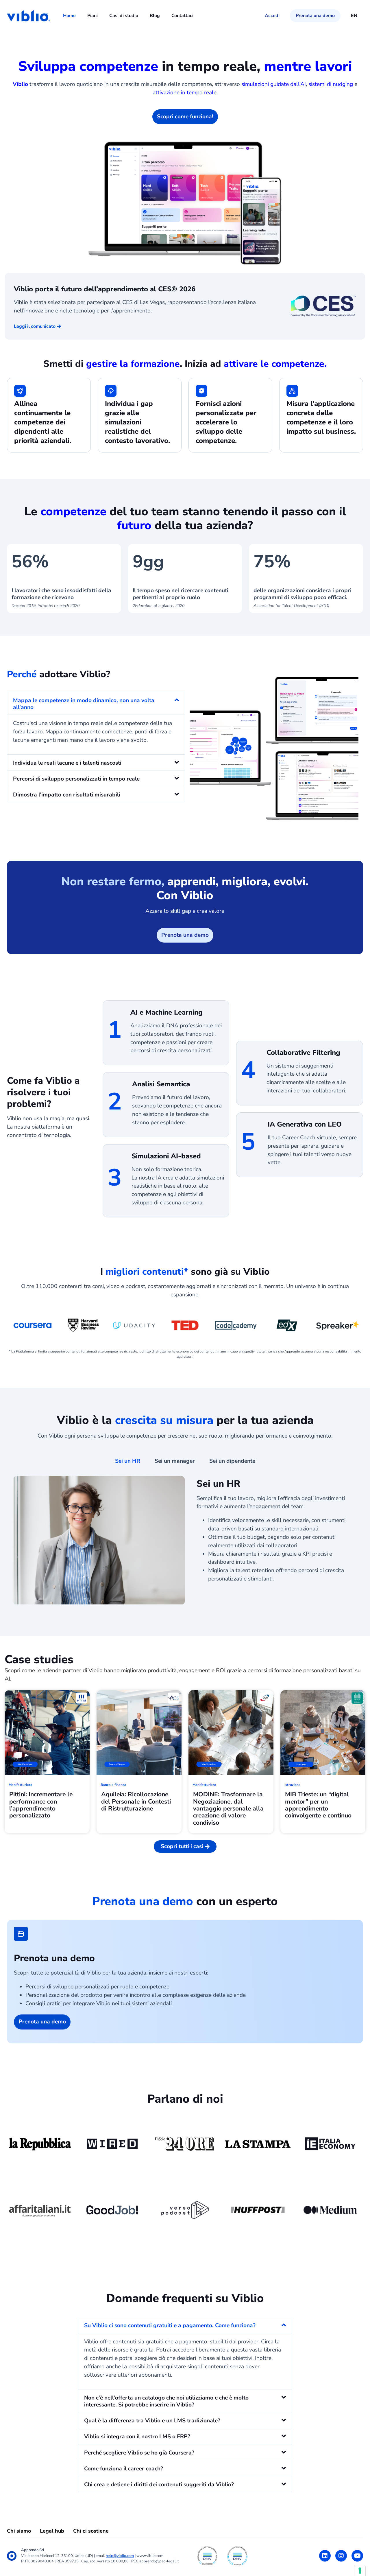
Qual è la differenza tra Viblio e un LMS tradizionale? (152, 2421)
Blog (155, 16)
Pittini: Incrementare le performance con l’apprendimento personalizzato (41, 1805)
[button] (96, 703)
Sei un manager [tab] (175, 1461)
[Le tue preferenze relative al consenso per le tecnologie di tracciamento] (360, 2571)
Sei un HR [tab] (128, 1461)
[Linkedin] (325, 2556)
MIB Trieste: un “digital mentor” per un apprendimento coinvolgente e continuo (318, 1805)
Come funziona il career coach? (124, 2469)
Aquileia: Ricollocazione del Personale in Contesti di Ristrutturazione (136, 1801)
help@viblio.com (120, 2556)
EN (354, 16)
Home (69, 16)
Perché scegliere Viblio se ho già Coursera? (139, 2453)
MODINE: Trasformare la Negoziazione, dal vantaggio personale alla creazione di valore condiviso (228, 1808)
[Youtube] (357, 2556)
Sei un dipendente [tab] (232, 1461)
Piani (92, 16)
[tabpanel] (185, 1542)
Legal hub (52, 2531)
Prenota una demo (315, 16)
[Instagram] (341, 2556)
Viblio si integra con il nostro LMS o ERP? (137, 2437)
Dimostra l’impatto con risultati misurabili (67, 795)
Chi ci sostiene (91, 2531)
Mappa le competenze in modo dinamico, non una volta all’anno (84, 704)
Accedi (272, 16)
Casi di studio (124, 16)
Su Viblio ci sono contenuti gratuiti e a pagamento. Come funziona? (170, 2325)
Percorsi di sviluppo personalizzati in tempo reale (76, 779)
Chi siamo (19, 2531)
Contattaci (182, 16)
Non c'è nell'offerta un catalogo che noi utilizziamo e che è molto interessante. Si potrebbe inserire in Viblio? (166, 2401)
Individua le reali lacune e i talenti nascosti (67, 763)
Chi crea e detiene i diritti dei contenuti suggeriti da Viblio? (159, 2485)
